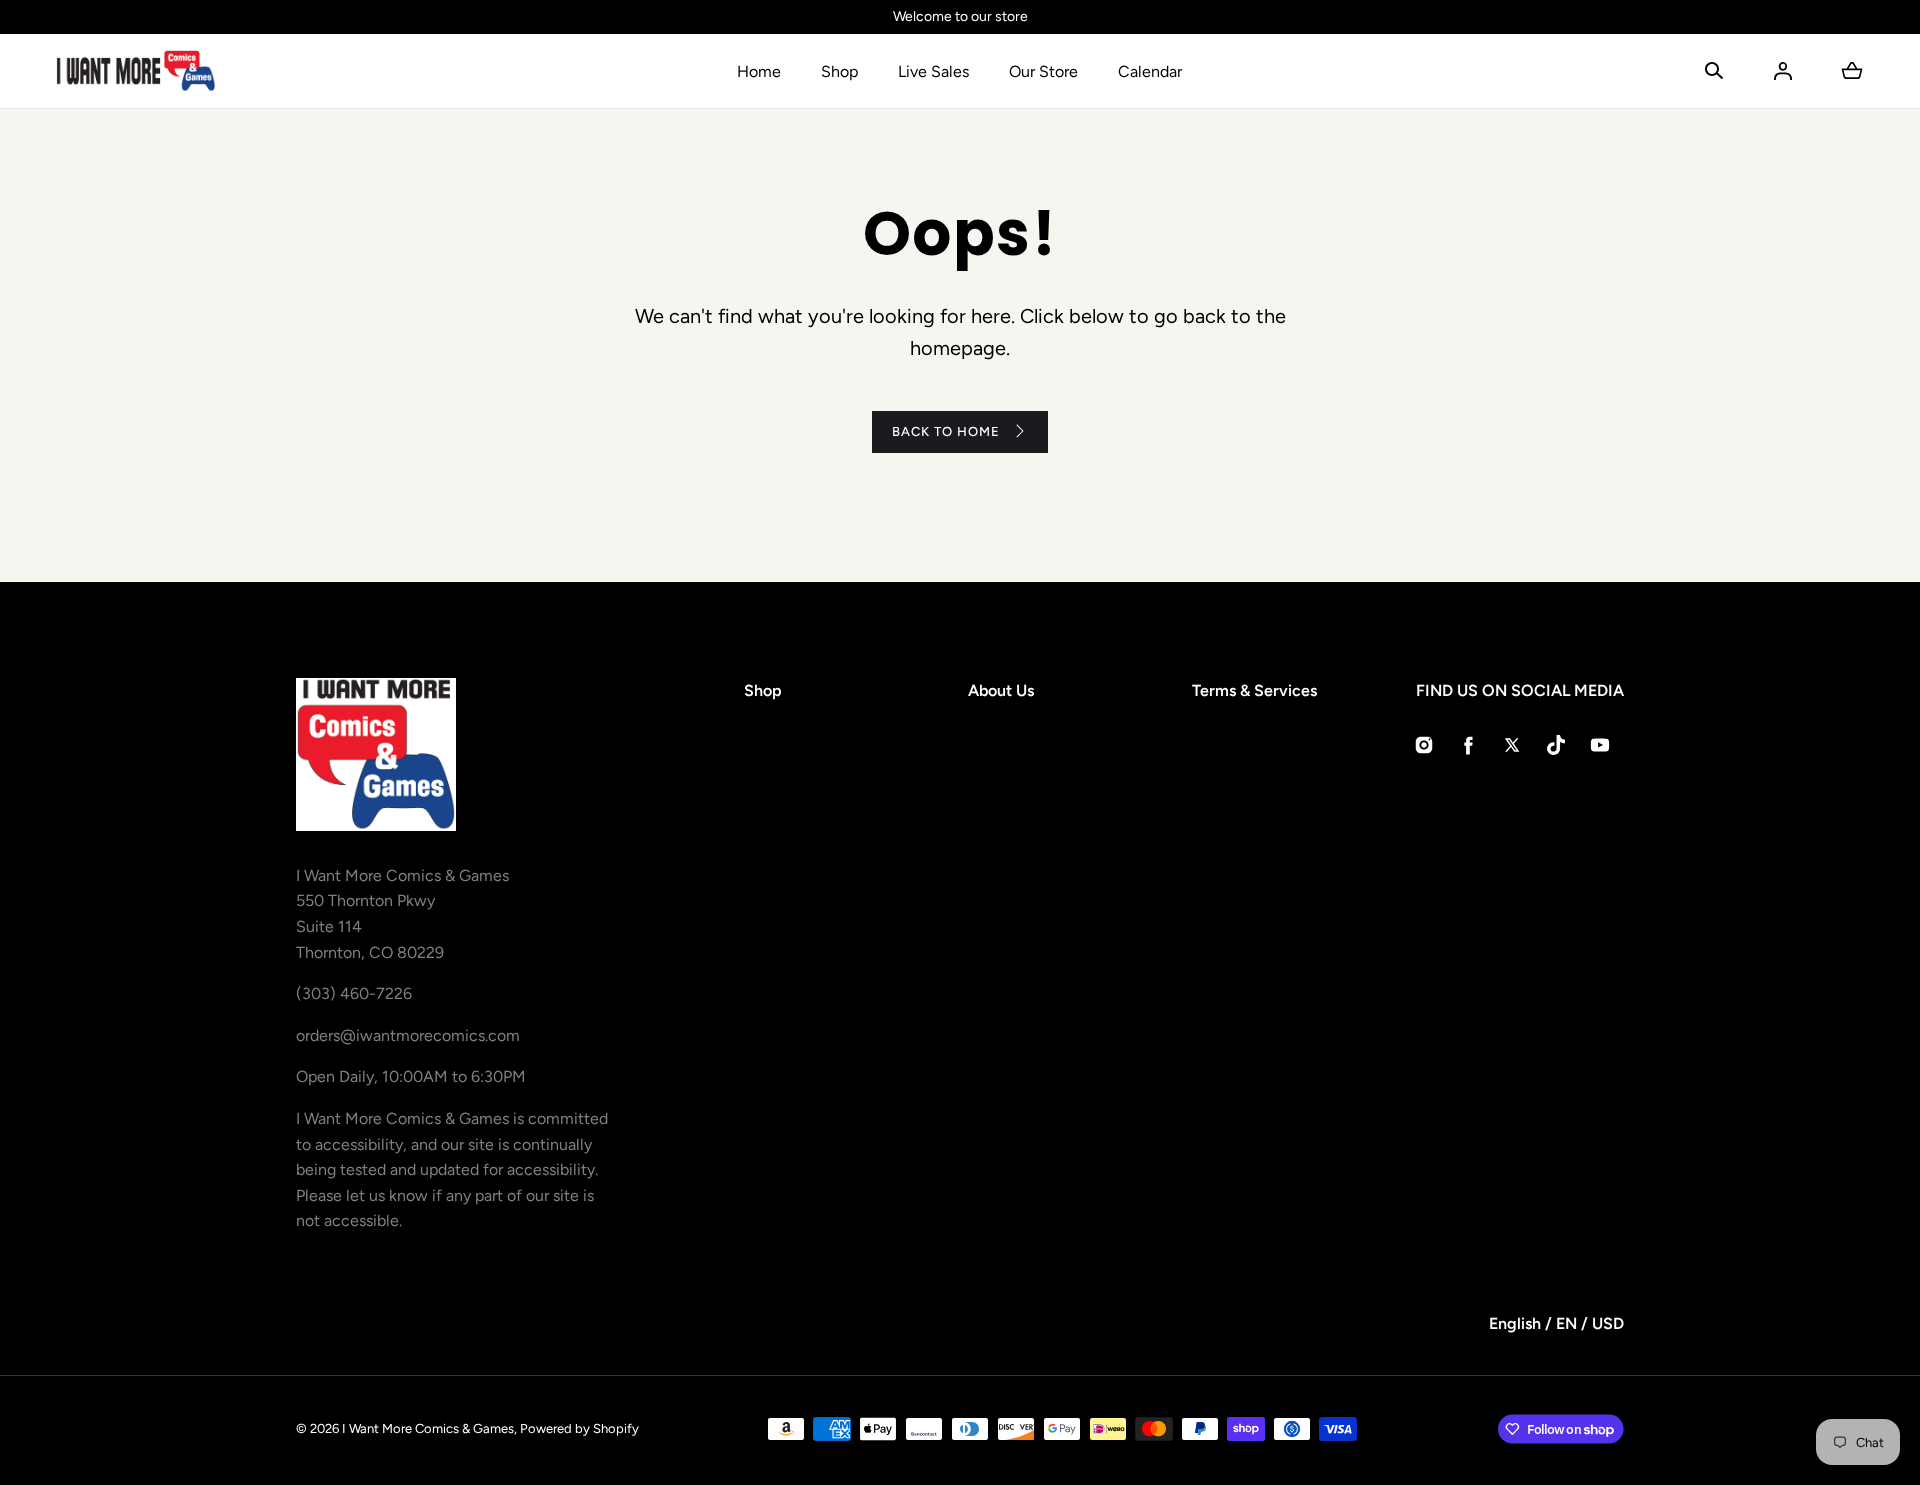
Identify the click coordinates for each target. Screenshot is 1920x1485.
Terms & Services (1254, 690)
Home (759, 71)
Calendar (1150, 71)
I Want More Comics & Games (428, 1428)
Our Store (1043, 71)
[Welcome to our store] (960, 17)
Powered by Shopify (579, 1428)
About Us (1001, 690)
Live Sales (933, 71)
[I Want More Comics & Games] (136, 71)
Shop (839, 71)
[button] (1714, 71)
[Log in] (1783, 71)
